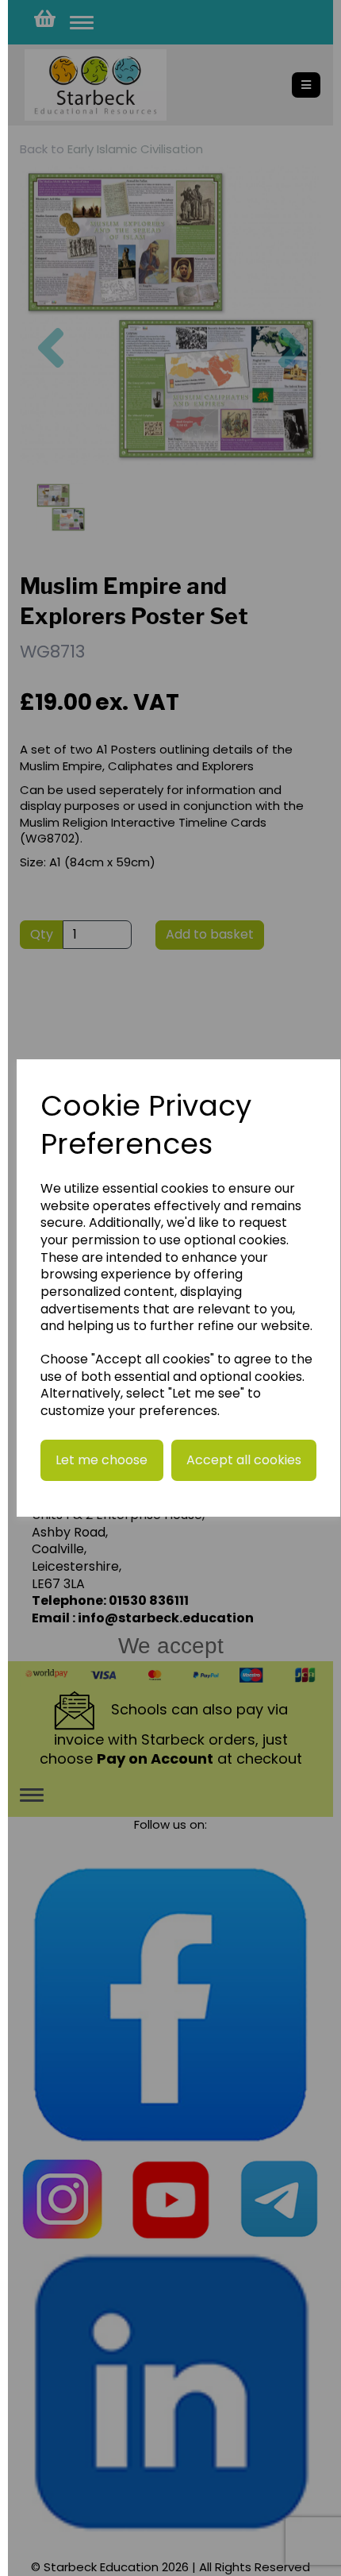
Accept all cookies (244, 1460)
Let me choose (102, 1460)
